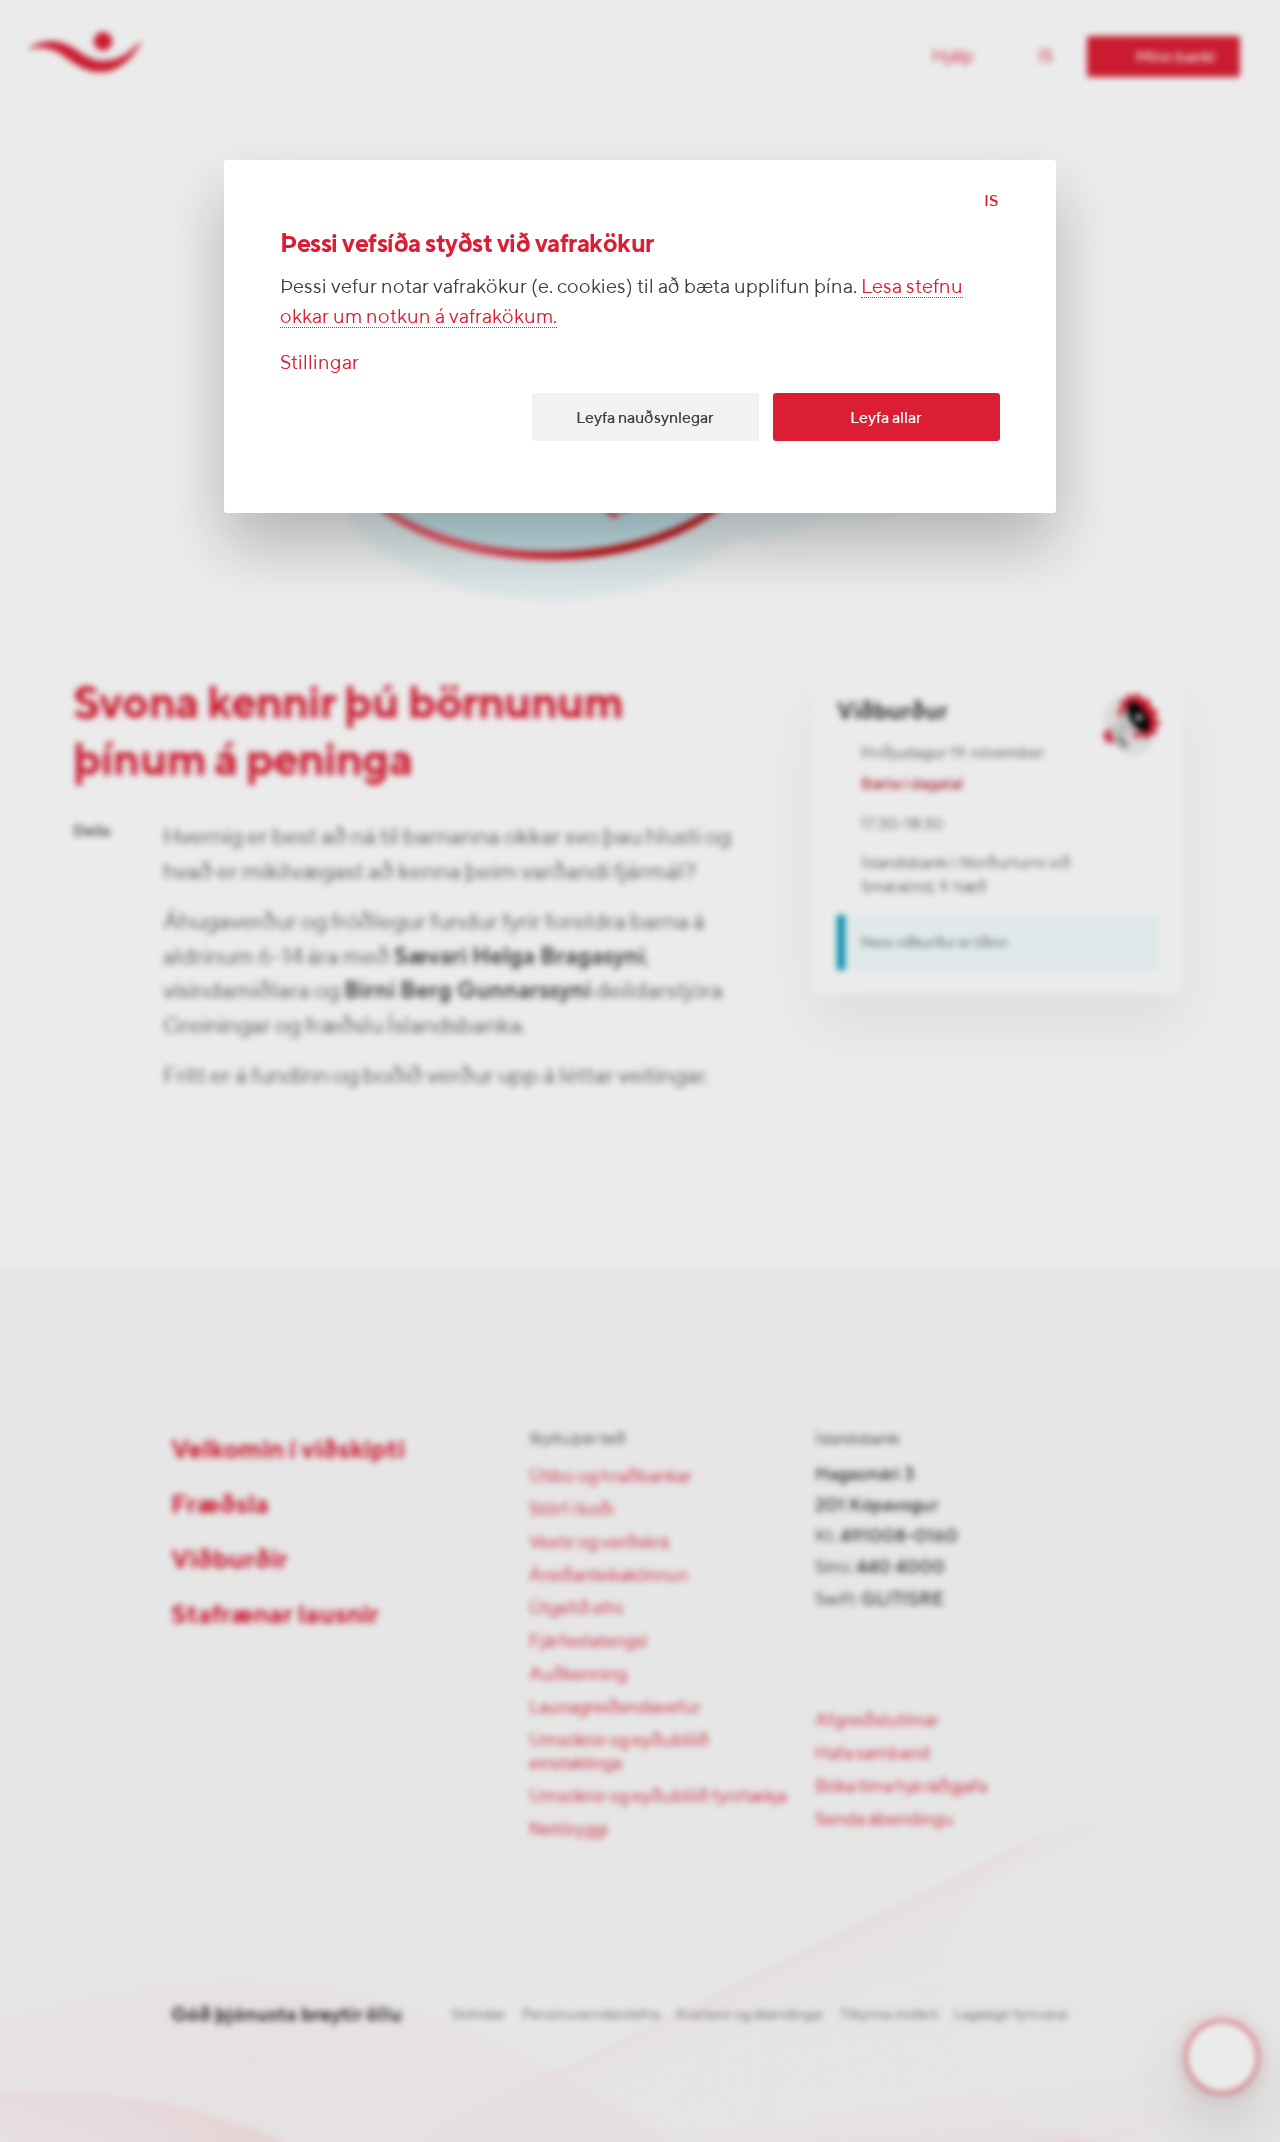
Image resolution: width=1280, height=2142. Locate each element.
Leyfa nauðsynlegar (645, 417)
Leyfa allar (886, 417)
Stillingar (319, 361)
